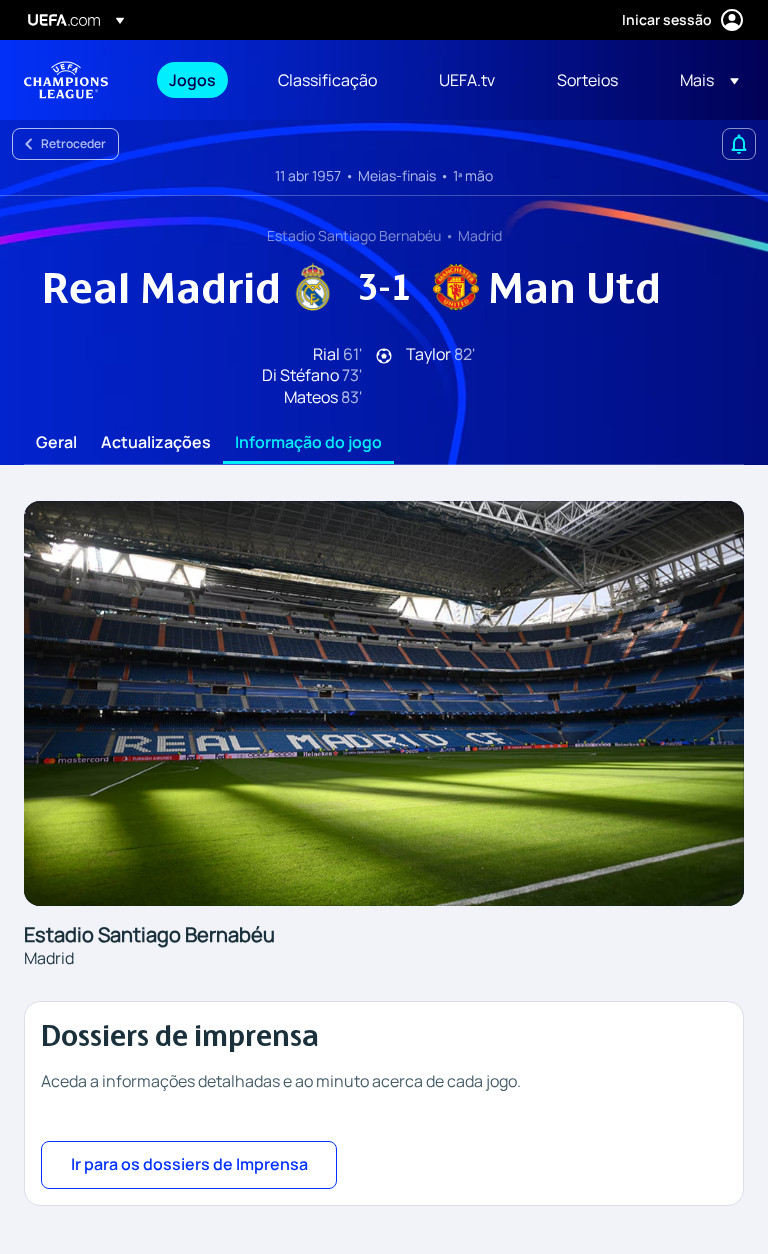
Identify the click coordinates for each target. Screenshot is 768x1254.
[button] (703, 80)
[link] (192, 80)
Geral (56, 443)
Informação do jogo (308, 443)
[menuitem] (198, 80)
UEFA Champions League (66, 80)
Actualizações (156, 443)
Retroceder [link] (73, 143)
